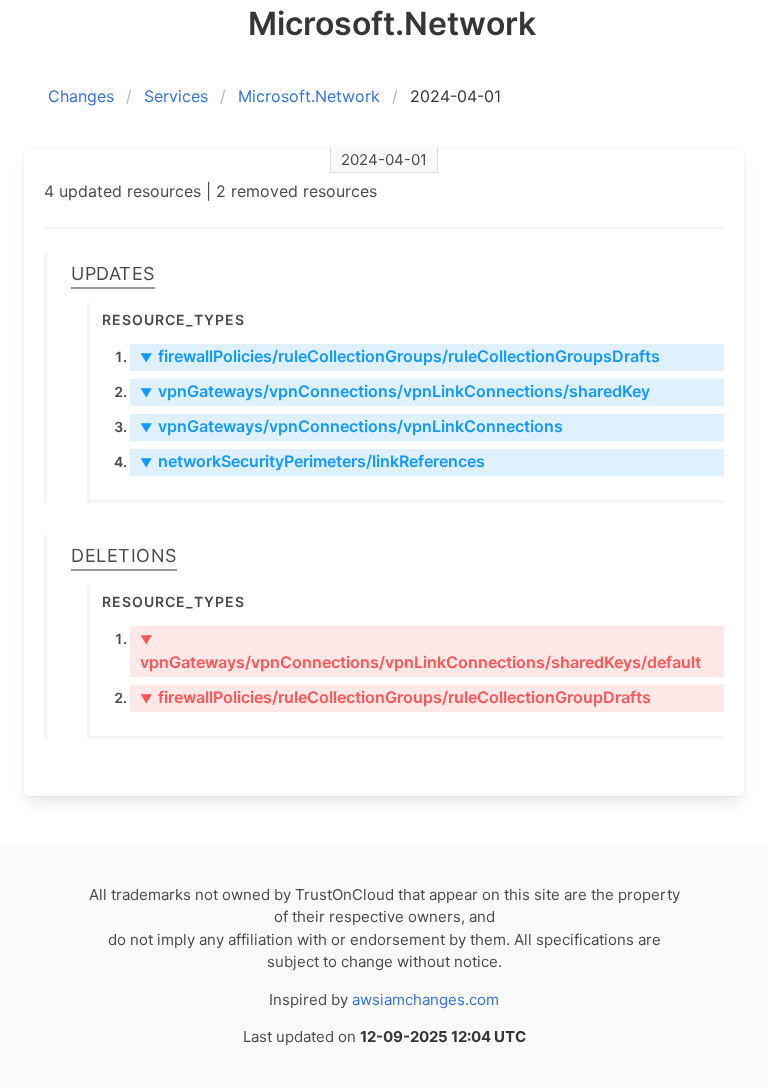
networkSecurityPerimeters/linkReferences (312, 461)
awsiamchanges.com (425, 999)
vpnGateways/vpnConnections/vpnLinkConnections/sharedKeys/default (420, 652)
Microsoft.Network (309, 96)
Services (176, 96)
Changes (81, 96)
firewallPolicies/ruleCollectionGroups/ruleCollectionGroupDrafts (395, 697)
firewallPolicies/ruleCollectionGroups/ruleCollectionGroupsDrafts (400, 356)
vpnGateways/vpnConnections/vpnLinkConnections (351, 426)
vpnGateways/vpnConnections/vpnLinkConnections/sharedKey (395, 391)
